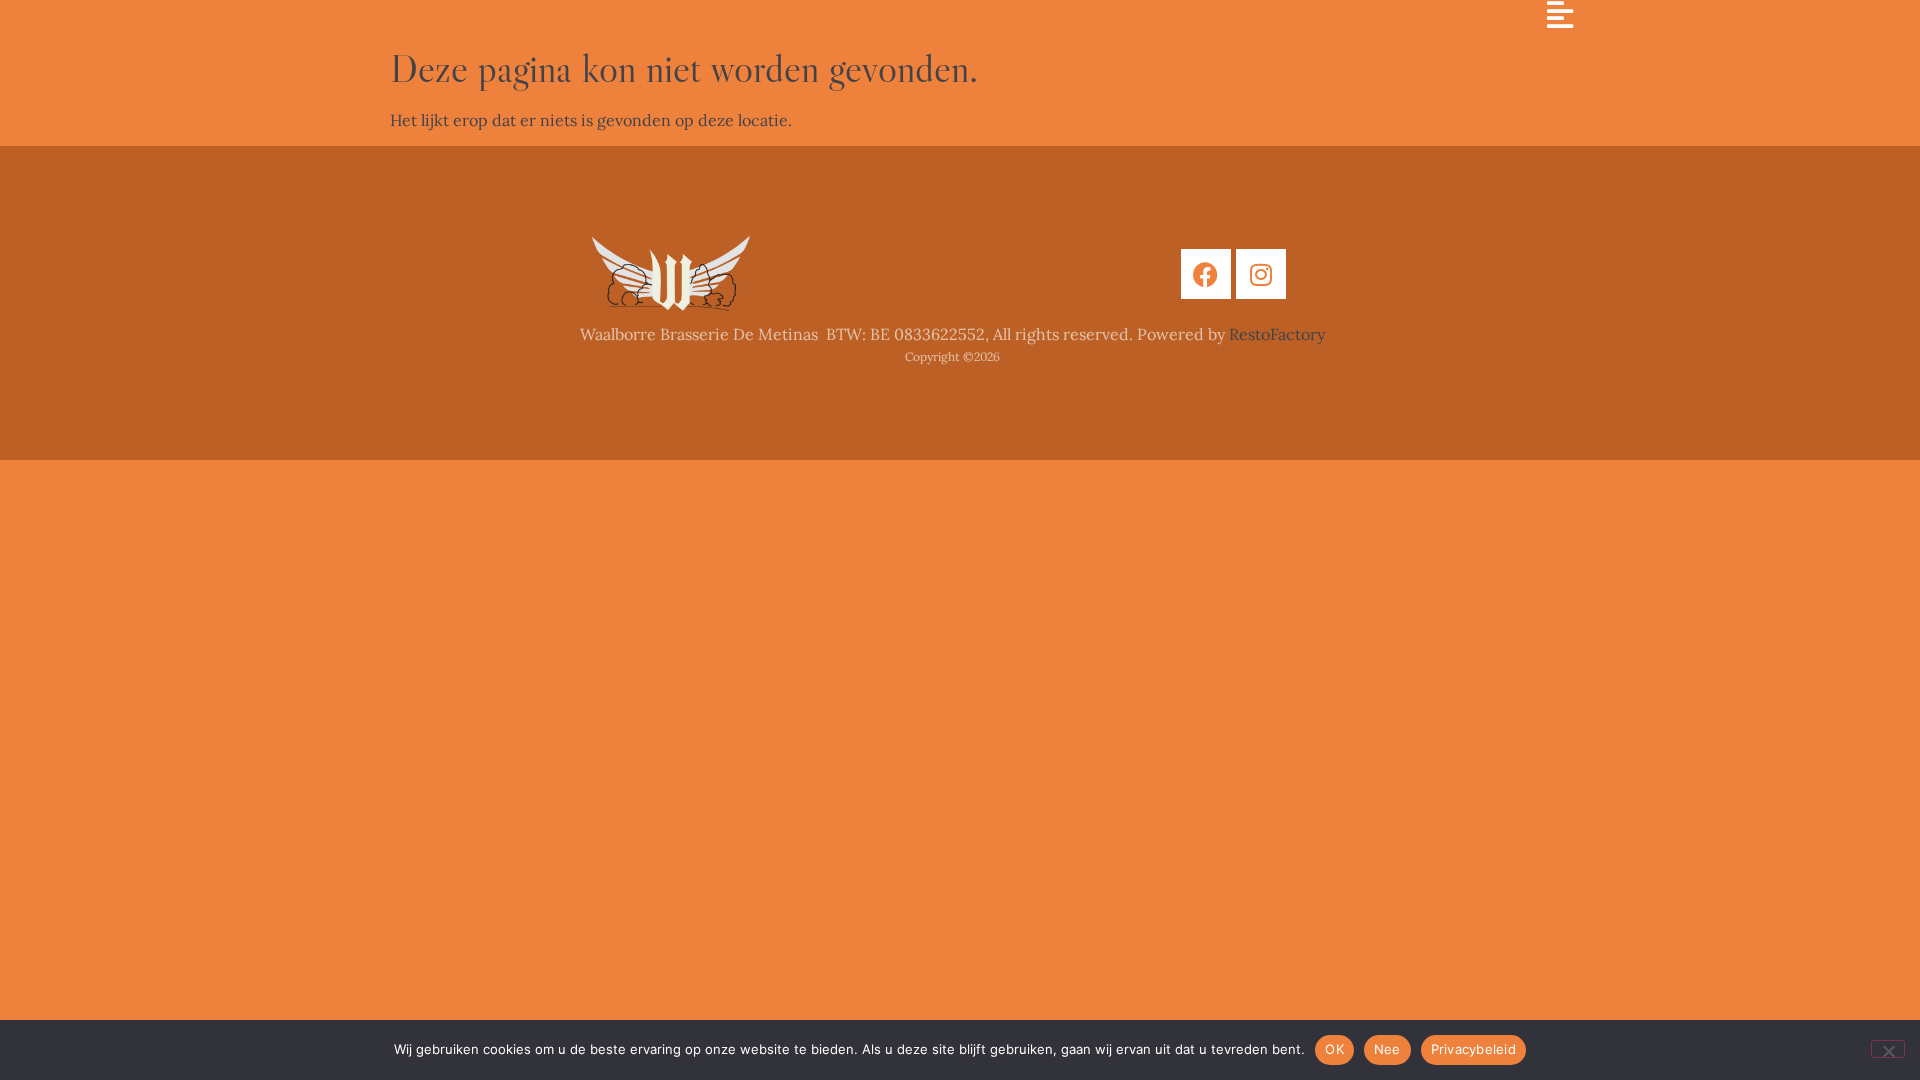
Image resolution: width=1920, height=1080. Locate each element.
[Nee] (1888, 1049)
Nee (1387, 1049)
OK (1334, 1049)
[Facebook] (1206, 274)
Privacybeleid (1473, 1049)
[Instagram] (1261, 274)
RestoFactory (1277, 334)
